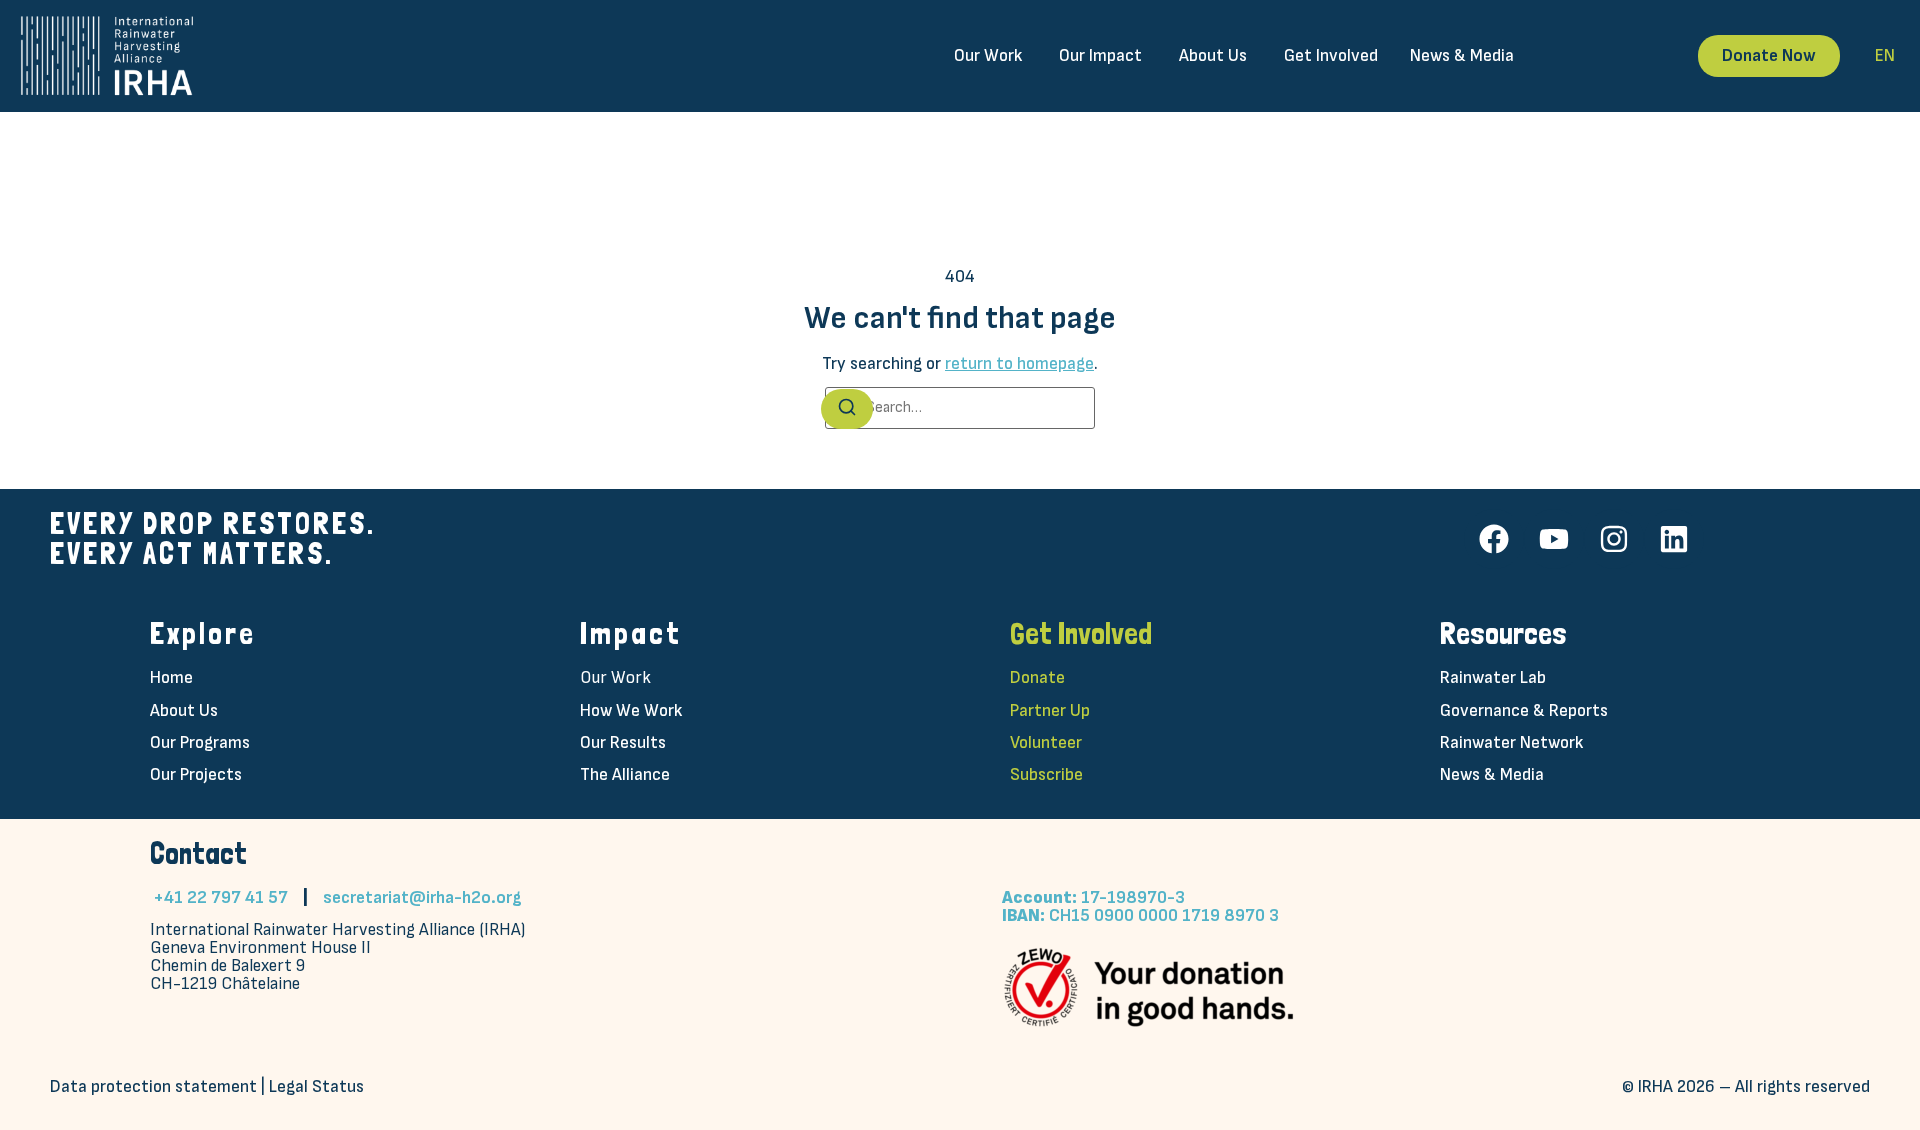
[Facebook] (1494, 539)
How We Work (631, 710)
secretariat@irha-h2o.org (422, 897)
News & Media (1492, 774)
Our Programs (200, 742)
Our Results (623, 742)
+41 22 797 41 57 (220, 897)
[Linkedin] (1674, 539)
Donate (1037, 677)
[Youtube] (1554, 539)
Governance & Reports (1524, 710)
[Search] (847, 409)
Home (171, 677)
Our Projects (196, 774)
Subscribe (1046, 774)
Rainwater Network (1511, 742)
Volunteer (1046, 742)
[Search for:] (960, 408)
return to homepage (1019, 363)
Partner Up (1050, 710)
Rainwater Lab (1493, 677)
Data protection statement (153, 1086)
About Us (184, 710)
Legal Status (316, 1086)
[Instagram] (1614, 539)
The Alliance (625, 774)
